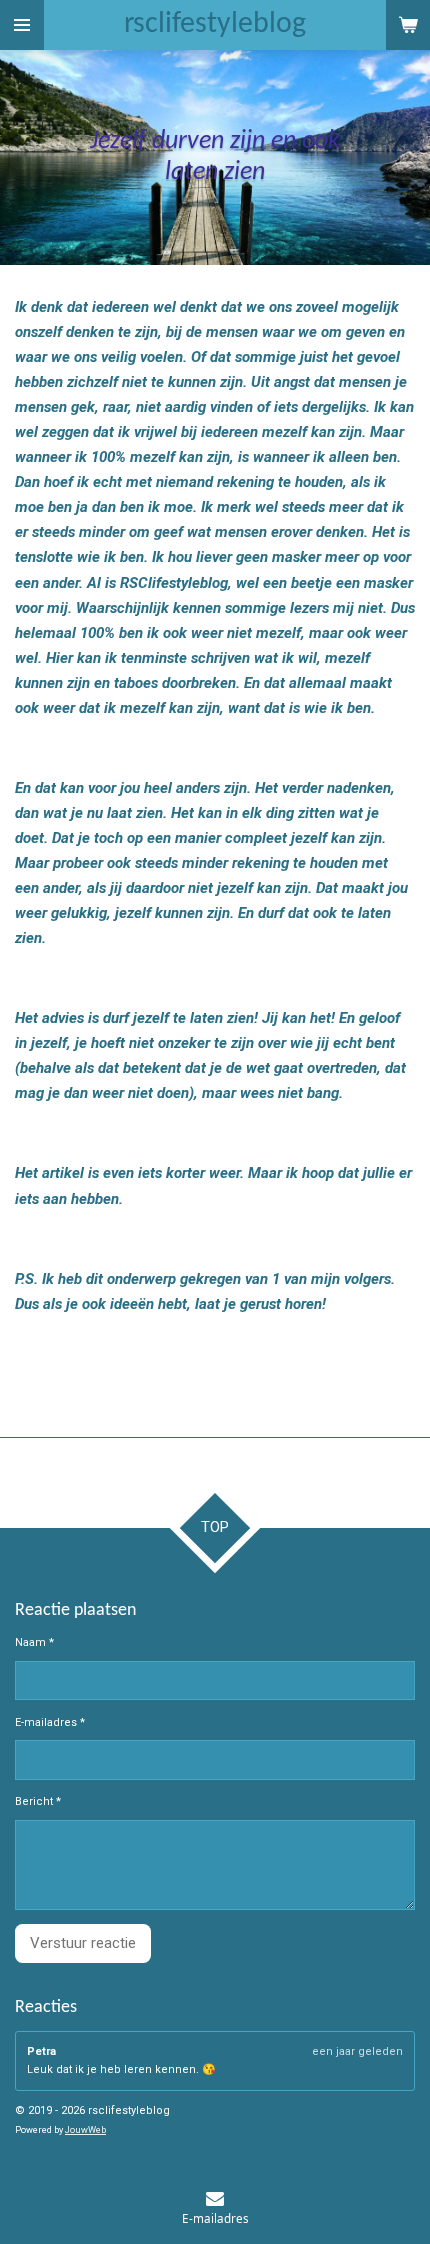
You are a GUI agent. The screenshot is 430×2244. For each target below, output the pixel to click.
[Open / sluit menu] (22, 25)
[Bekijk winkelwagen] (408, 25)
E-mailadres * (50, 1722)
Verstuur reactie (83, 1943)
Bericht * (38, 1801)
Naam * (34, 1642)
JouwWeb (85, 2130)
